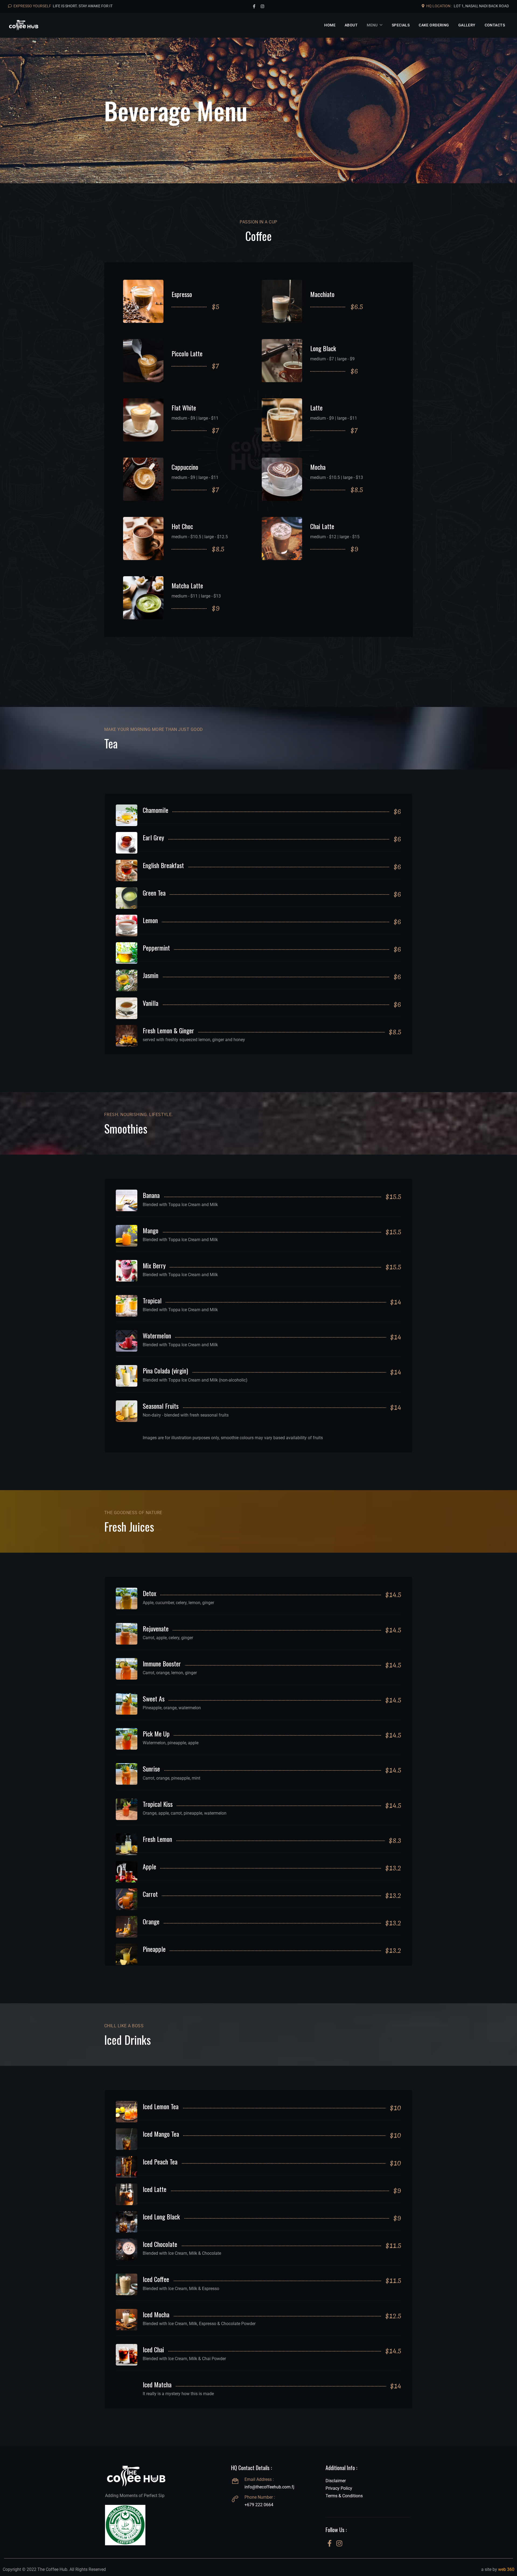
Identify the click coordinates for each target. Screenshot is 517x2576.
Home (330, 25)
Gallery (467, 25)
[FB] (330, 2544)
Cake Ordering (434, 25)
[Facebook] (254, 6)
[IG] (339, 2544)
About (351, 25)
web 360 (506, 2569)
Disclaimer (336, 2481)
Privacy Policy (339, 2488)
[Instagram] (262, 6)
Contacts (495, 25)
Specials (401, 25)
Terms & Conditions (344, 2496)
